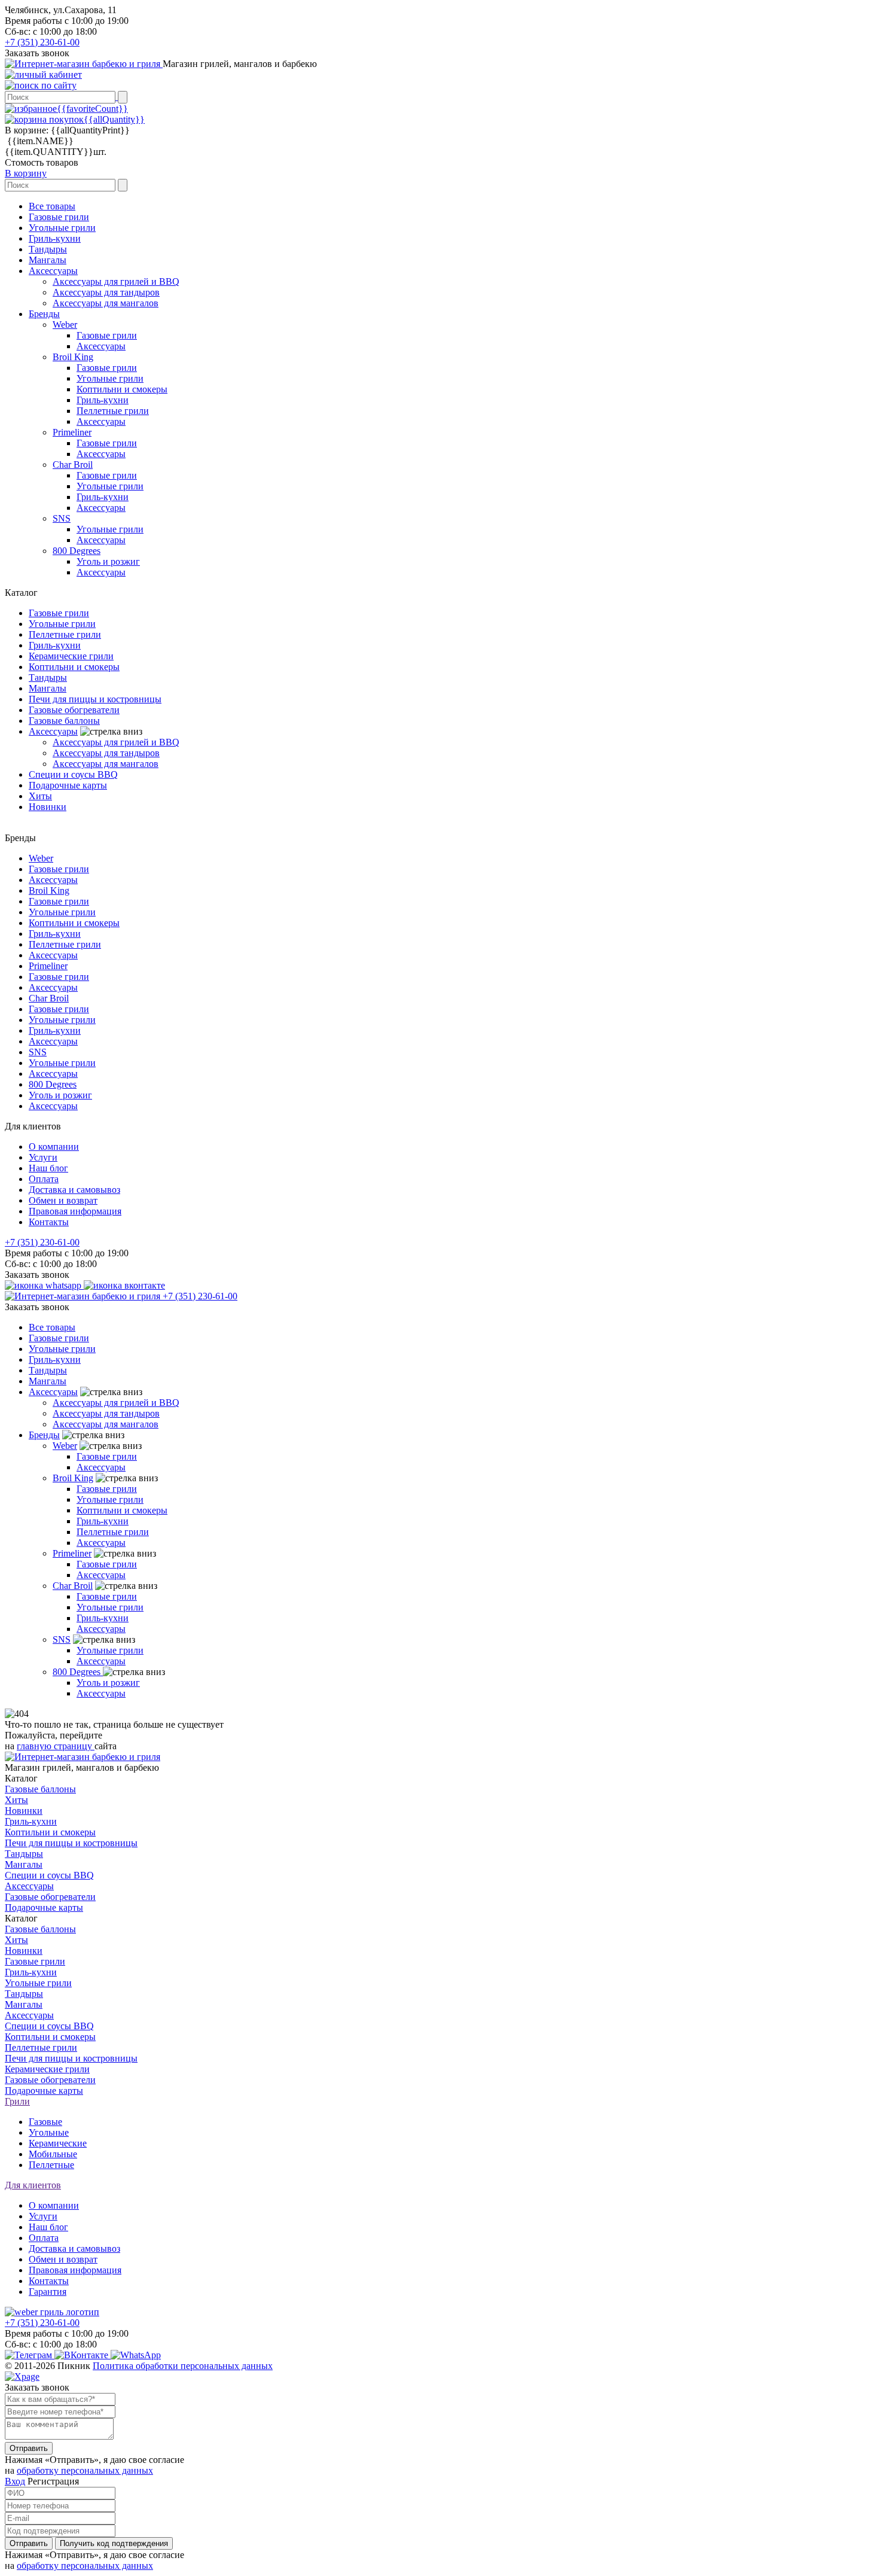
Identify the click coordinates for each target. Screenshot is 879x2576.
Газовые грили (59, 217)
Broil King (73, 357)
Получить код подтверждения (114, 2543)
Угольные (49, 2132)
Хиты (40, 796)
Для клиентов (33, 2185)
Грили (17, 2101)
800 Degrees (77, 551)
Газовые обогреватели (74, 710)
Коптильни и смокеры (122, 389)
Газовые (45, 2122)
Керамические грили (71, 656)
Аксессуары (53, 271)
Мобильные (53, 2154)
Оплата (44, 1179)
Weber (65, 325)
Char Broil (73, 465)
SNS (62, 518)
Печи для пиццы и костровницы (95, 699)
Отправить (29, 2448)
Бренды (44, 314)
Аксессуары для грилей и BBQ (116, 281)
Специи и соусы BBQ (73, 774)
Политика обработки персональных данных (183, 2366)
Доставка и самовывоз (74, 1190)
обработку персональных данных (85, 2470)
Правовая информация (75, 1211)
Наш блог (48, 1168)
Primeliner (72, 432)
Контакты (49, 1222)
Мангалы (48, 260)
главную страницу (56, 1746)
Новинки (48, 807)
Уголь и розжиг (108, 561)
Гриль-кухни (55, 238)
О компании (54, 1147)
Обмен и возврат (63, 1200)
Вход (15, 2481)
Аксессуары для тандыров (106, 292)
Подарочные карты (68, 785)
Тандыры (48, 249)
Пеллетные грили (113, 411)
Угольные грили (62, 228)
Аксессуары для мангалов (106, 303)
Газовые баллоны (64, 721)
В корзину (26, 173)
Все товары (52, 206)
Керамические (58, 2143)
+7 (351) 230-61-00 (42, 42)
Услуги (43, 1157)
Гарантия (48, 2292)
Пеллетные (51, 2165)
